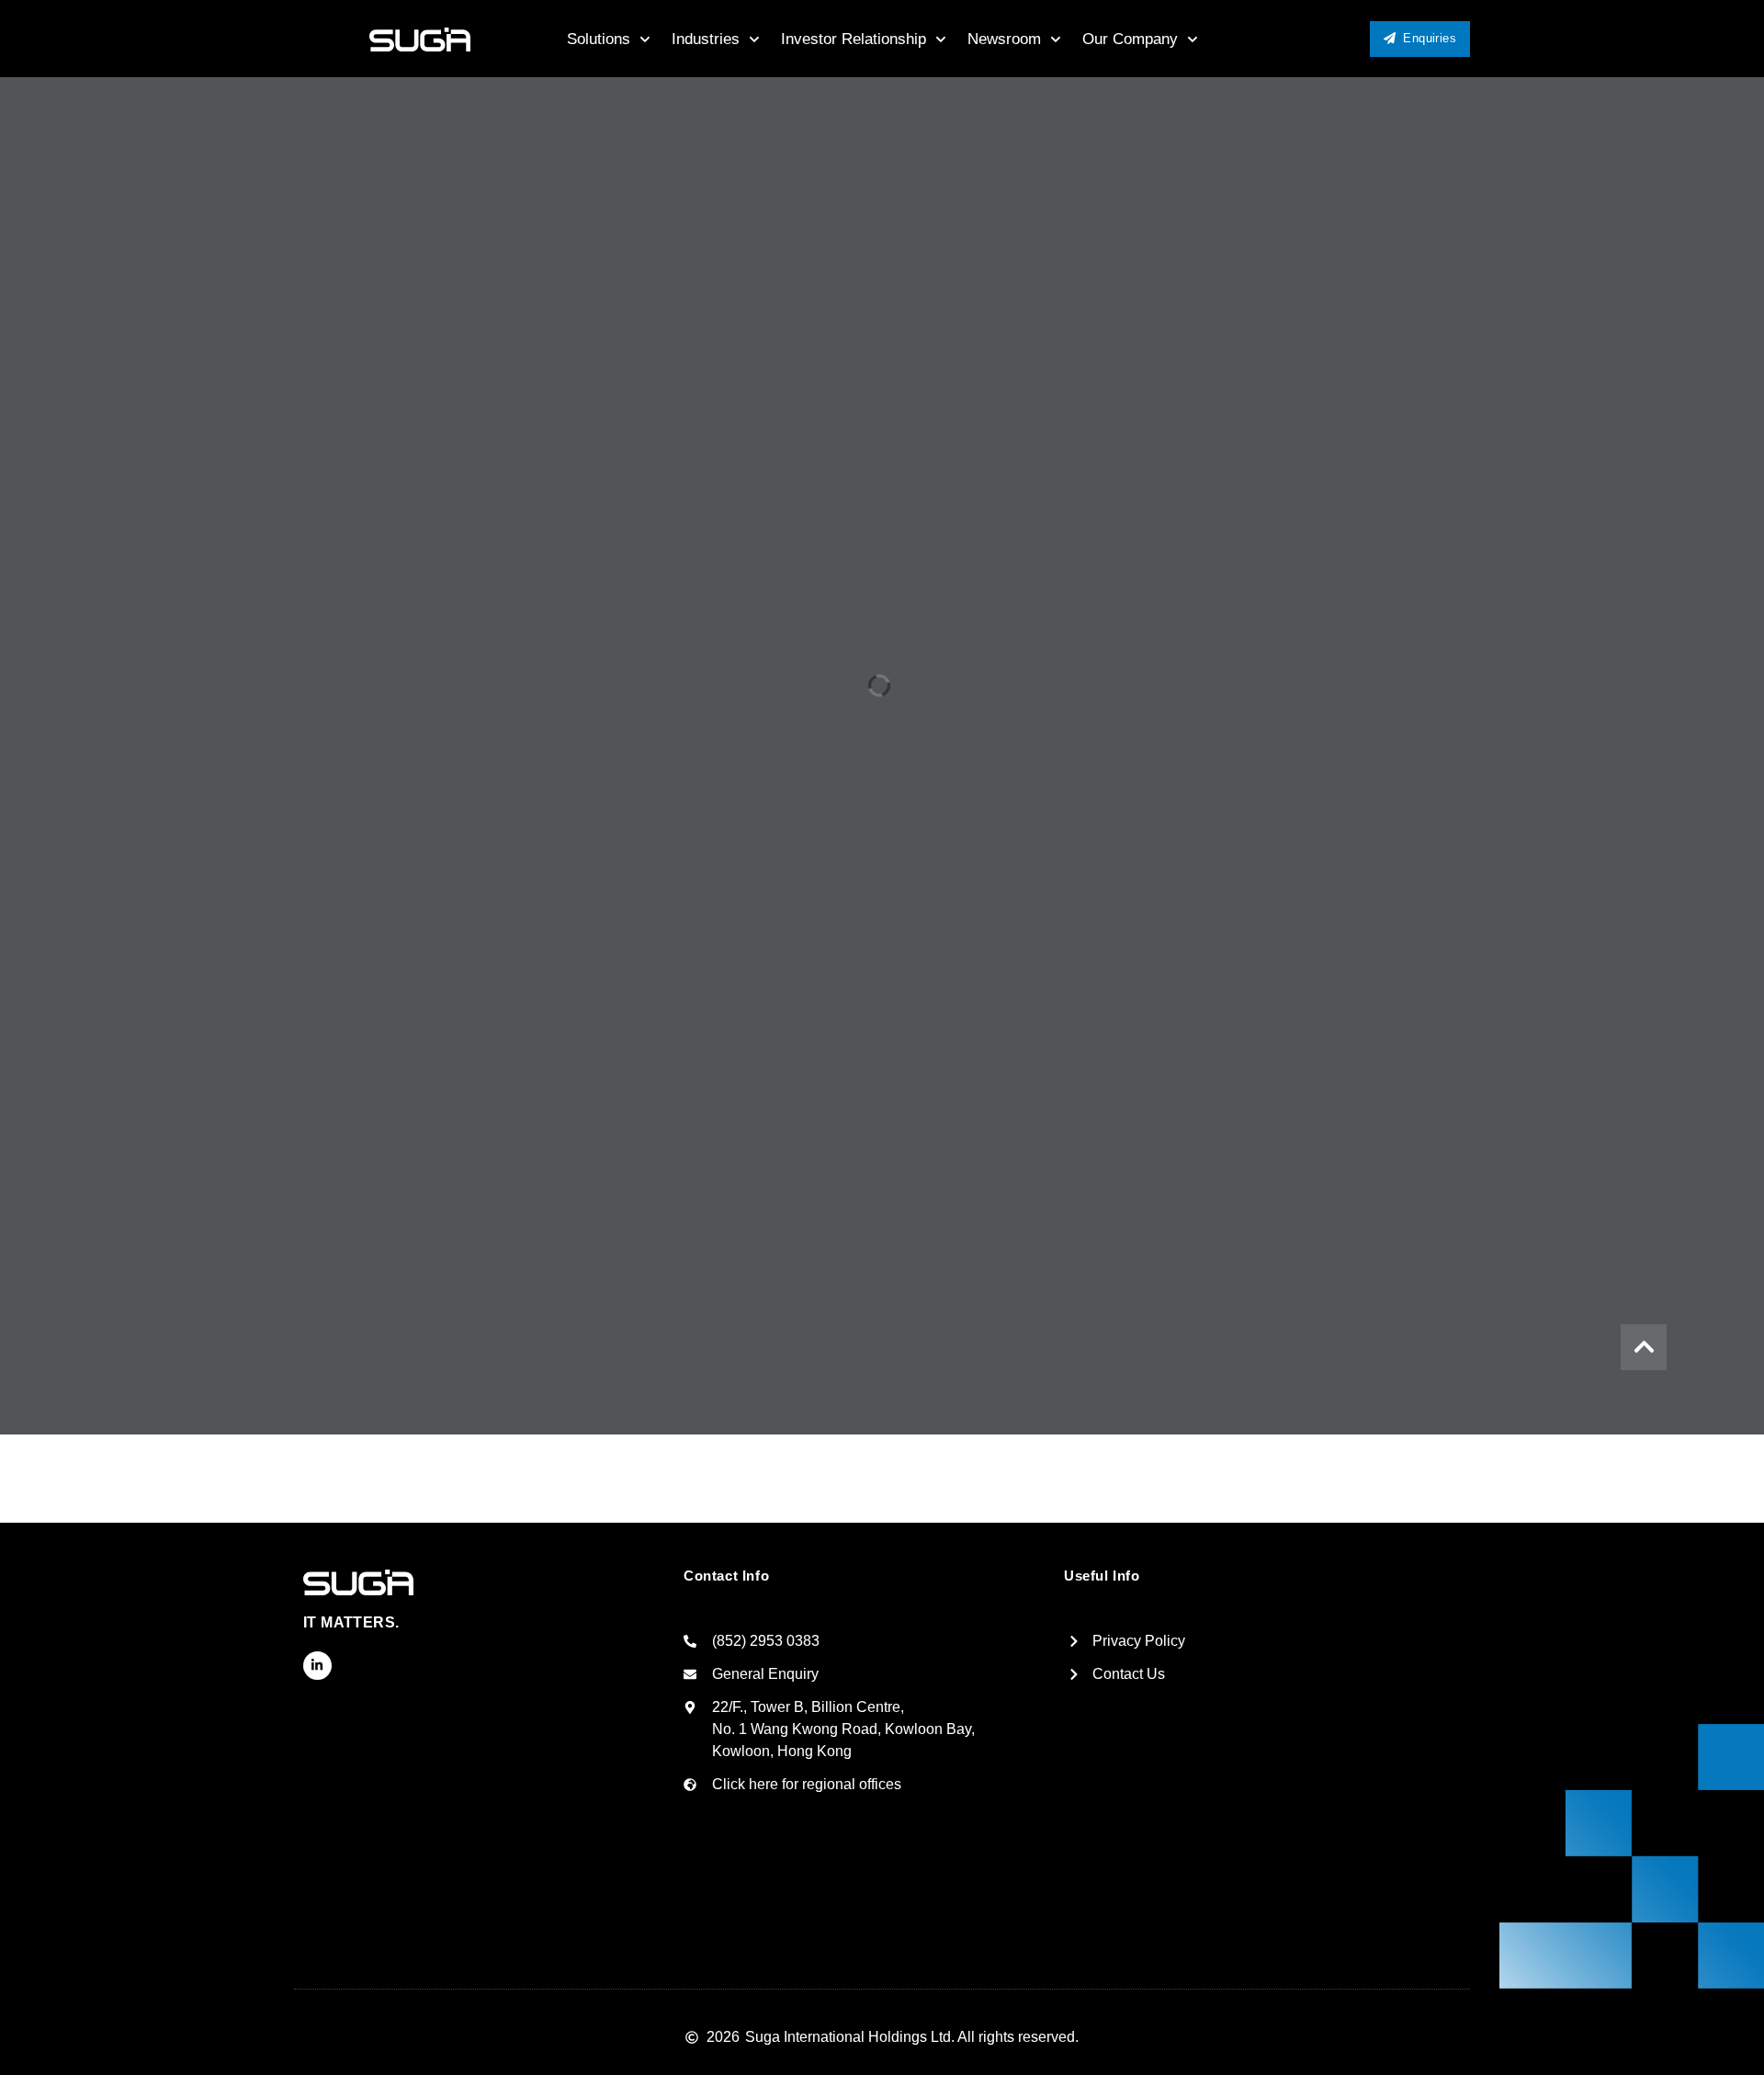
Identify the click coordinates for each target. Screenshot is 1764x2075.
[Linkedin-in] (317, 1666)
